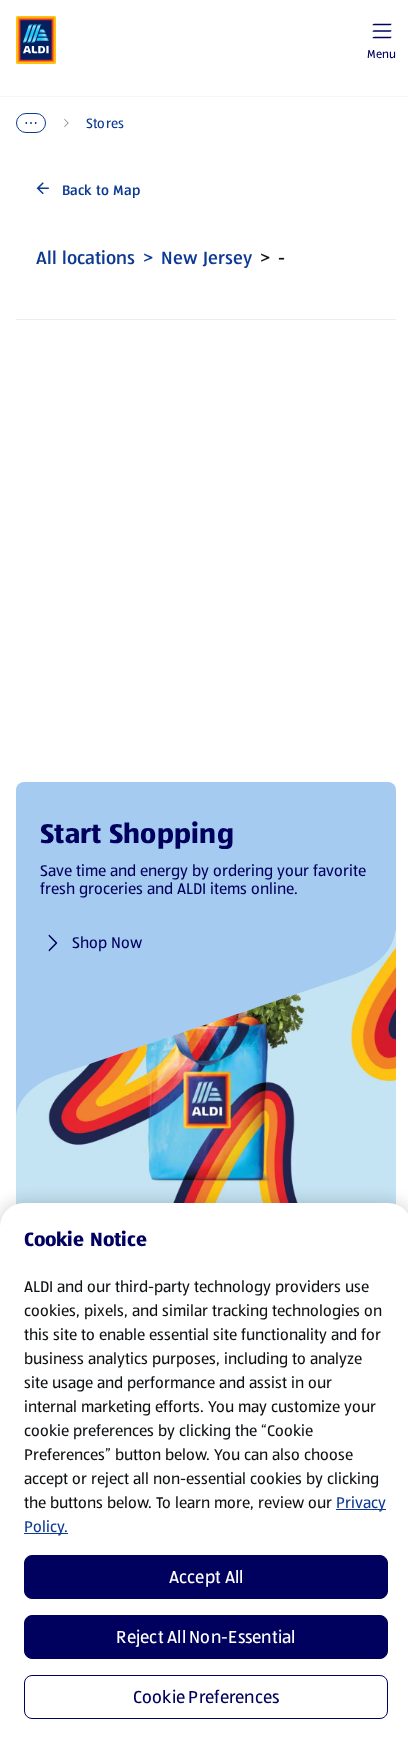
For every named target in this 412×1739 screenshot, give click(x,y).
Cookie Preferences (206, 1697)
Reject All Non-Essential (205, 1637)
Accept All (206, 1577)
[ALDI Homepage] (36, 40)
